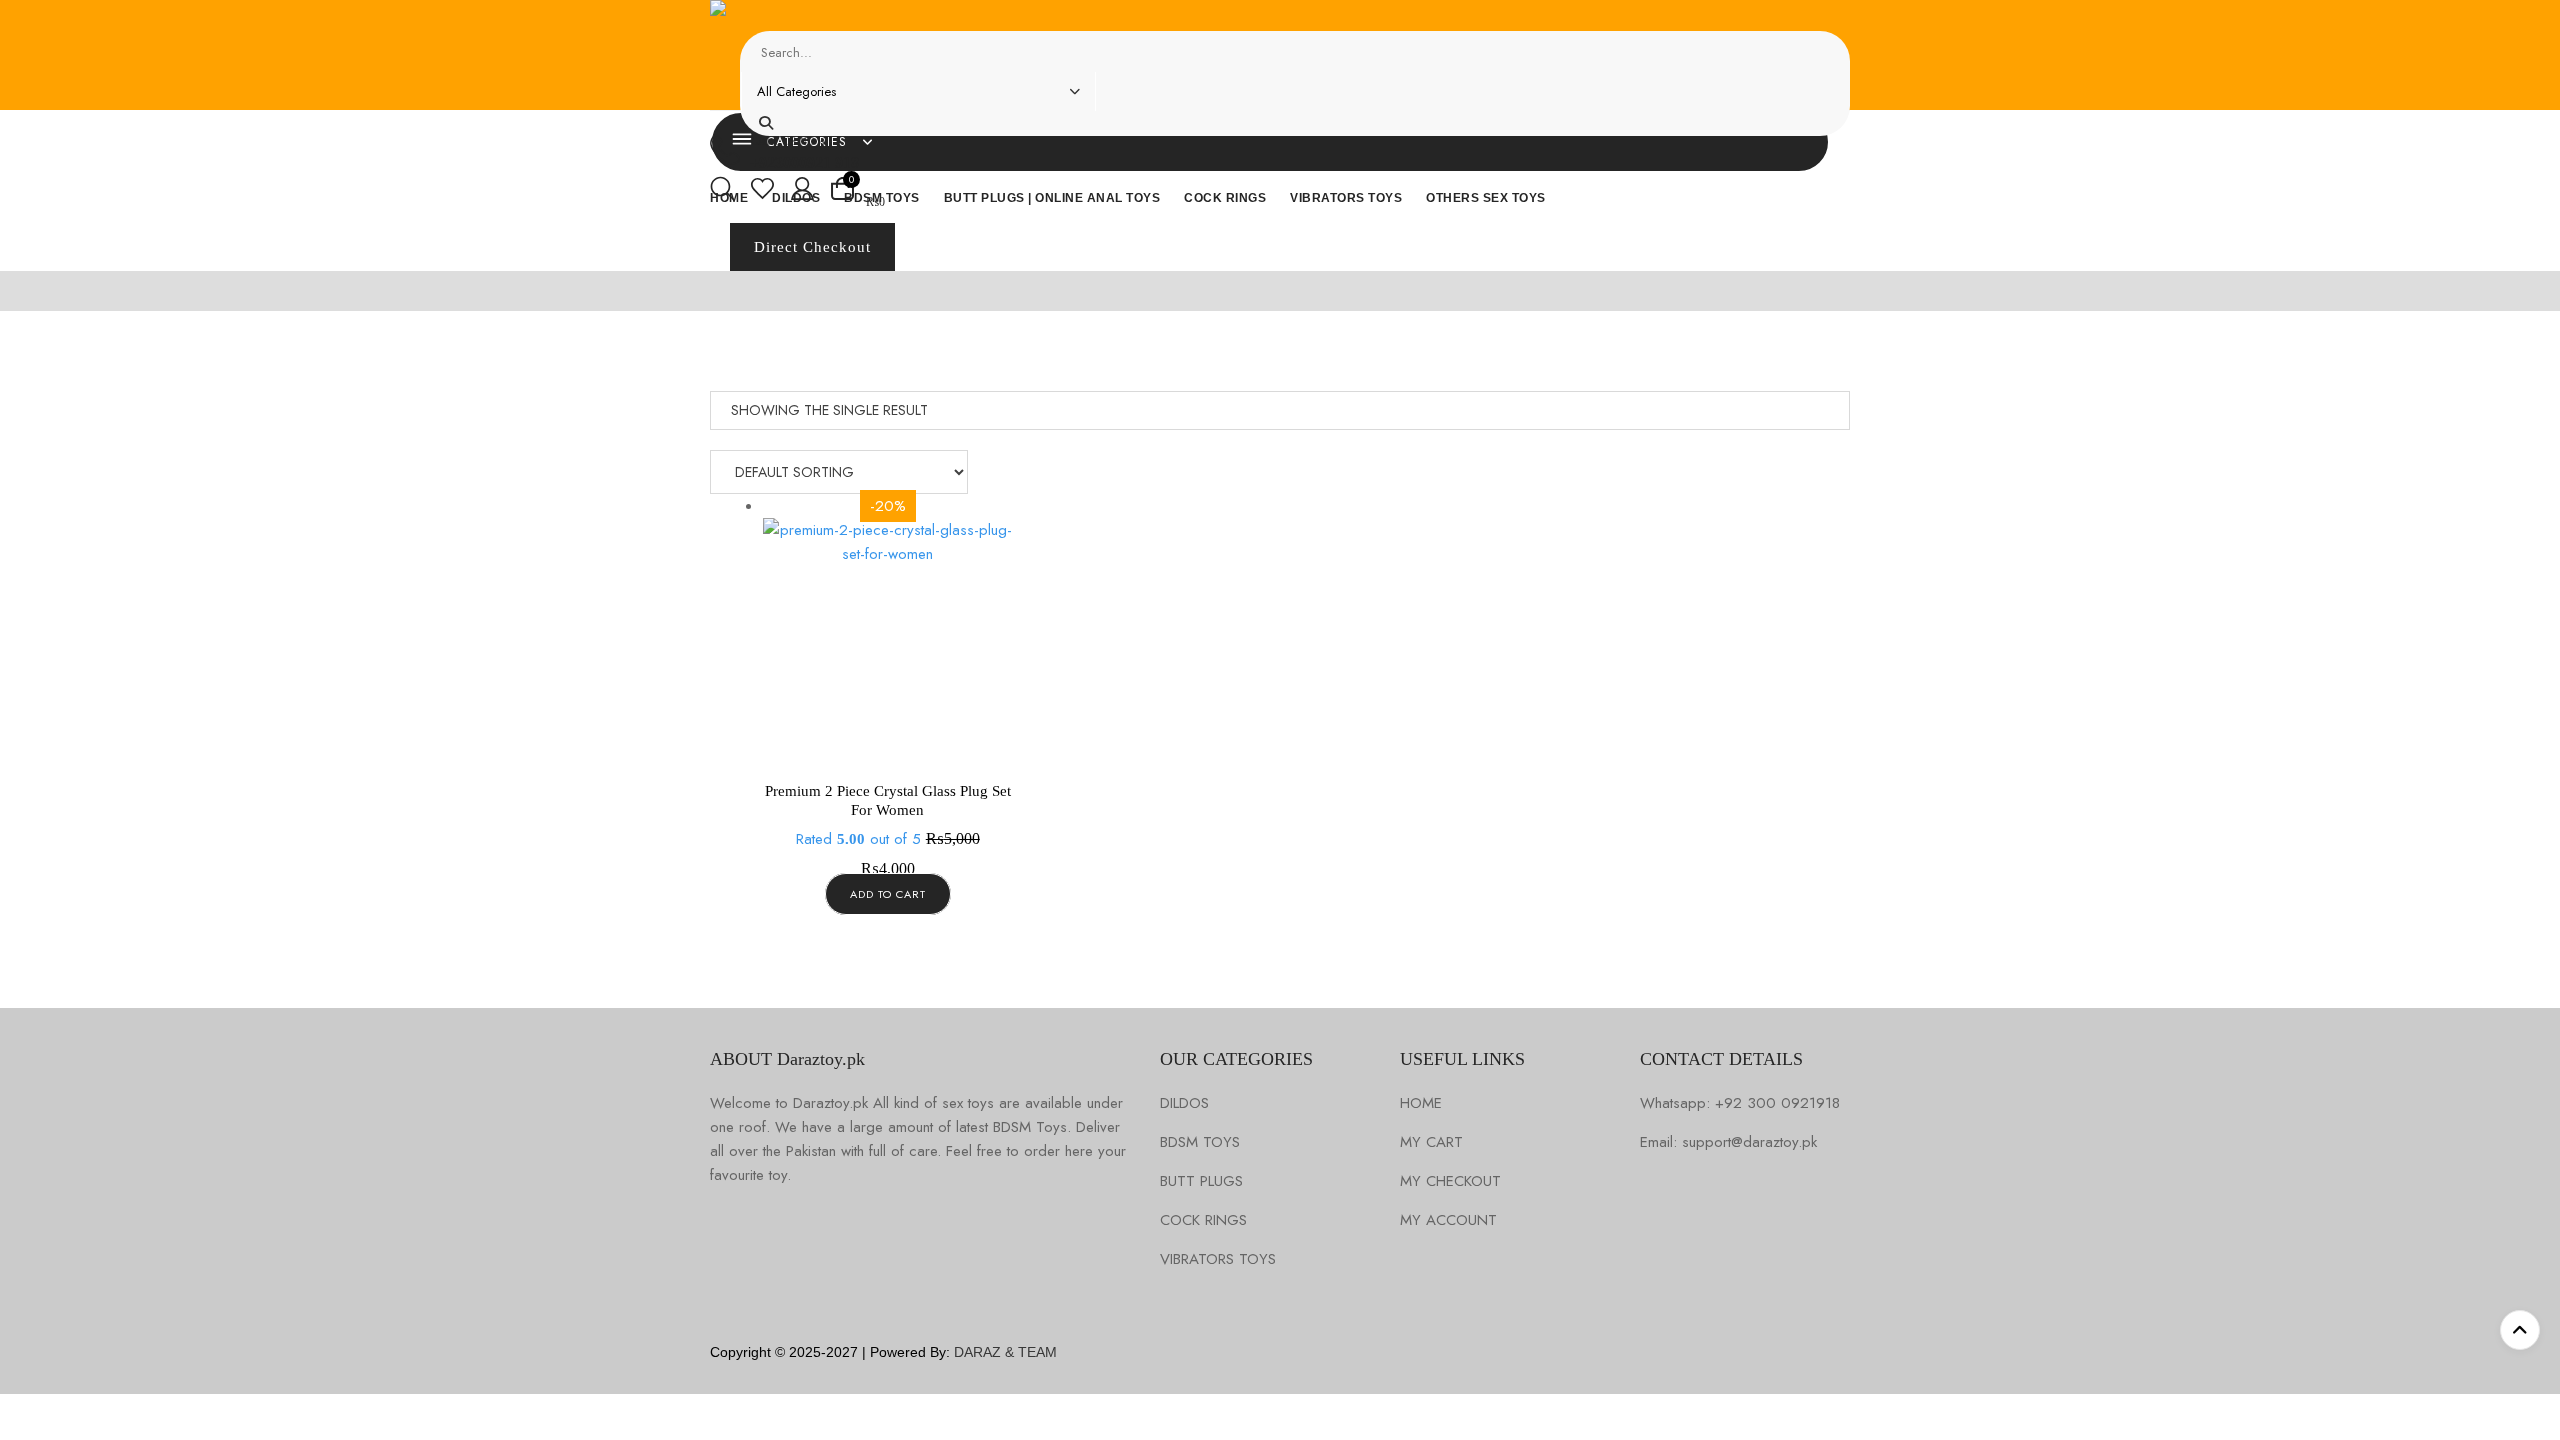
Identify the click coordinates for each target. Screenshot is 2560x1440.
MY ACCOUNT (1448, 1220)
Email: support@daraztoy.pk (1728, 1142)
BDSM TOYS (1200, 1142)
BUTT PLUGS (1201, 1181)
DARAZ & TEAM (1005, 1352)
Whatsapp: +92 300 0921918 (1740, 1103)
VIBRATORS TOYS (1218, 1259)
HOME (1421, 1103)
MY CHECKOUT (1450, 1181)
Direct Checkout (812, 247)
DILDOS (1184, 1103)
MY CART (1431, 1142)
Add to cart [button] (888, 894)
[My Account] (802, 192)
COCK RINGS (1203, 1220)
